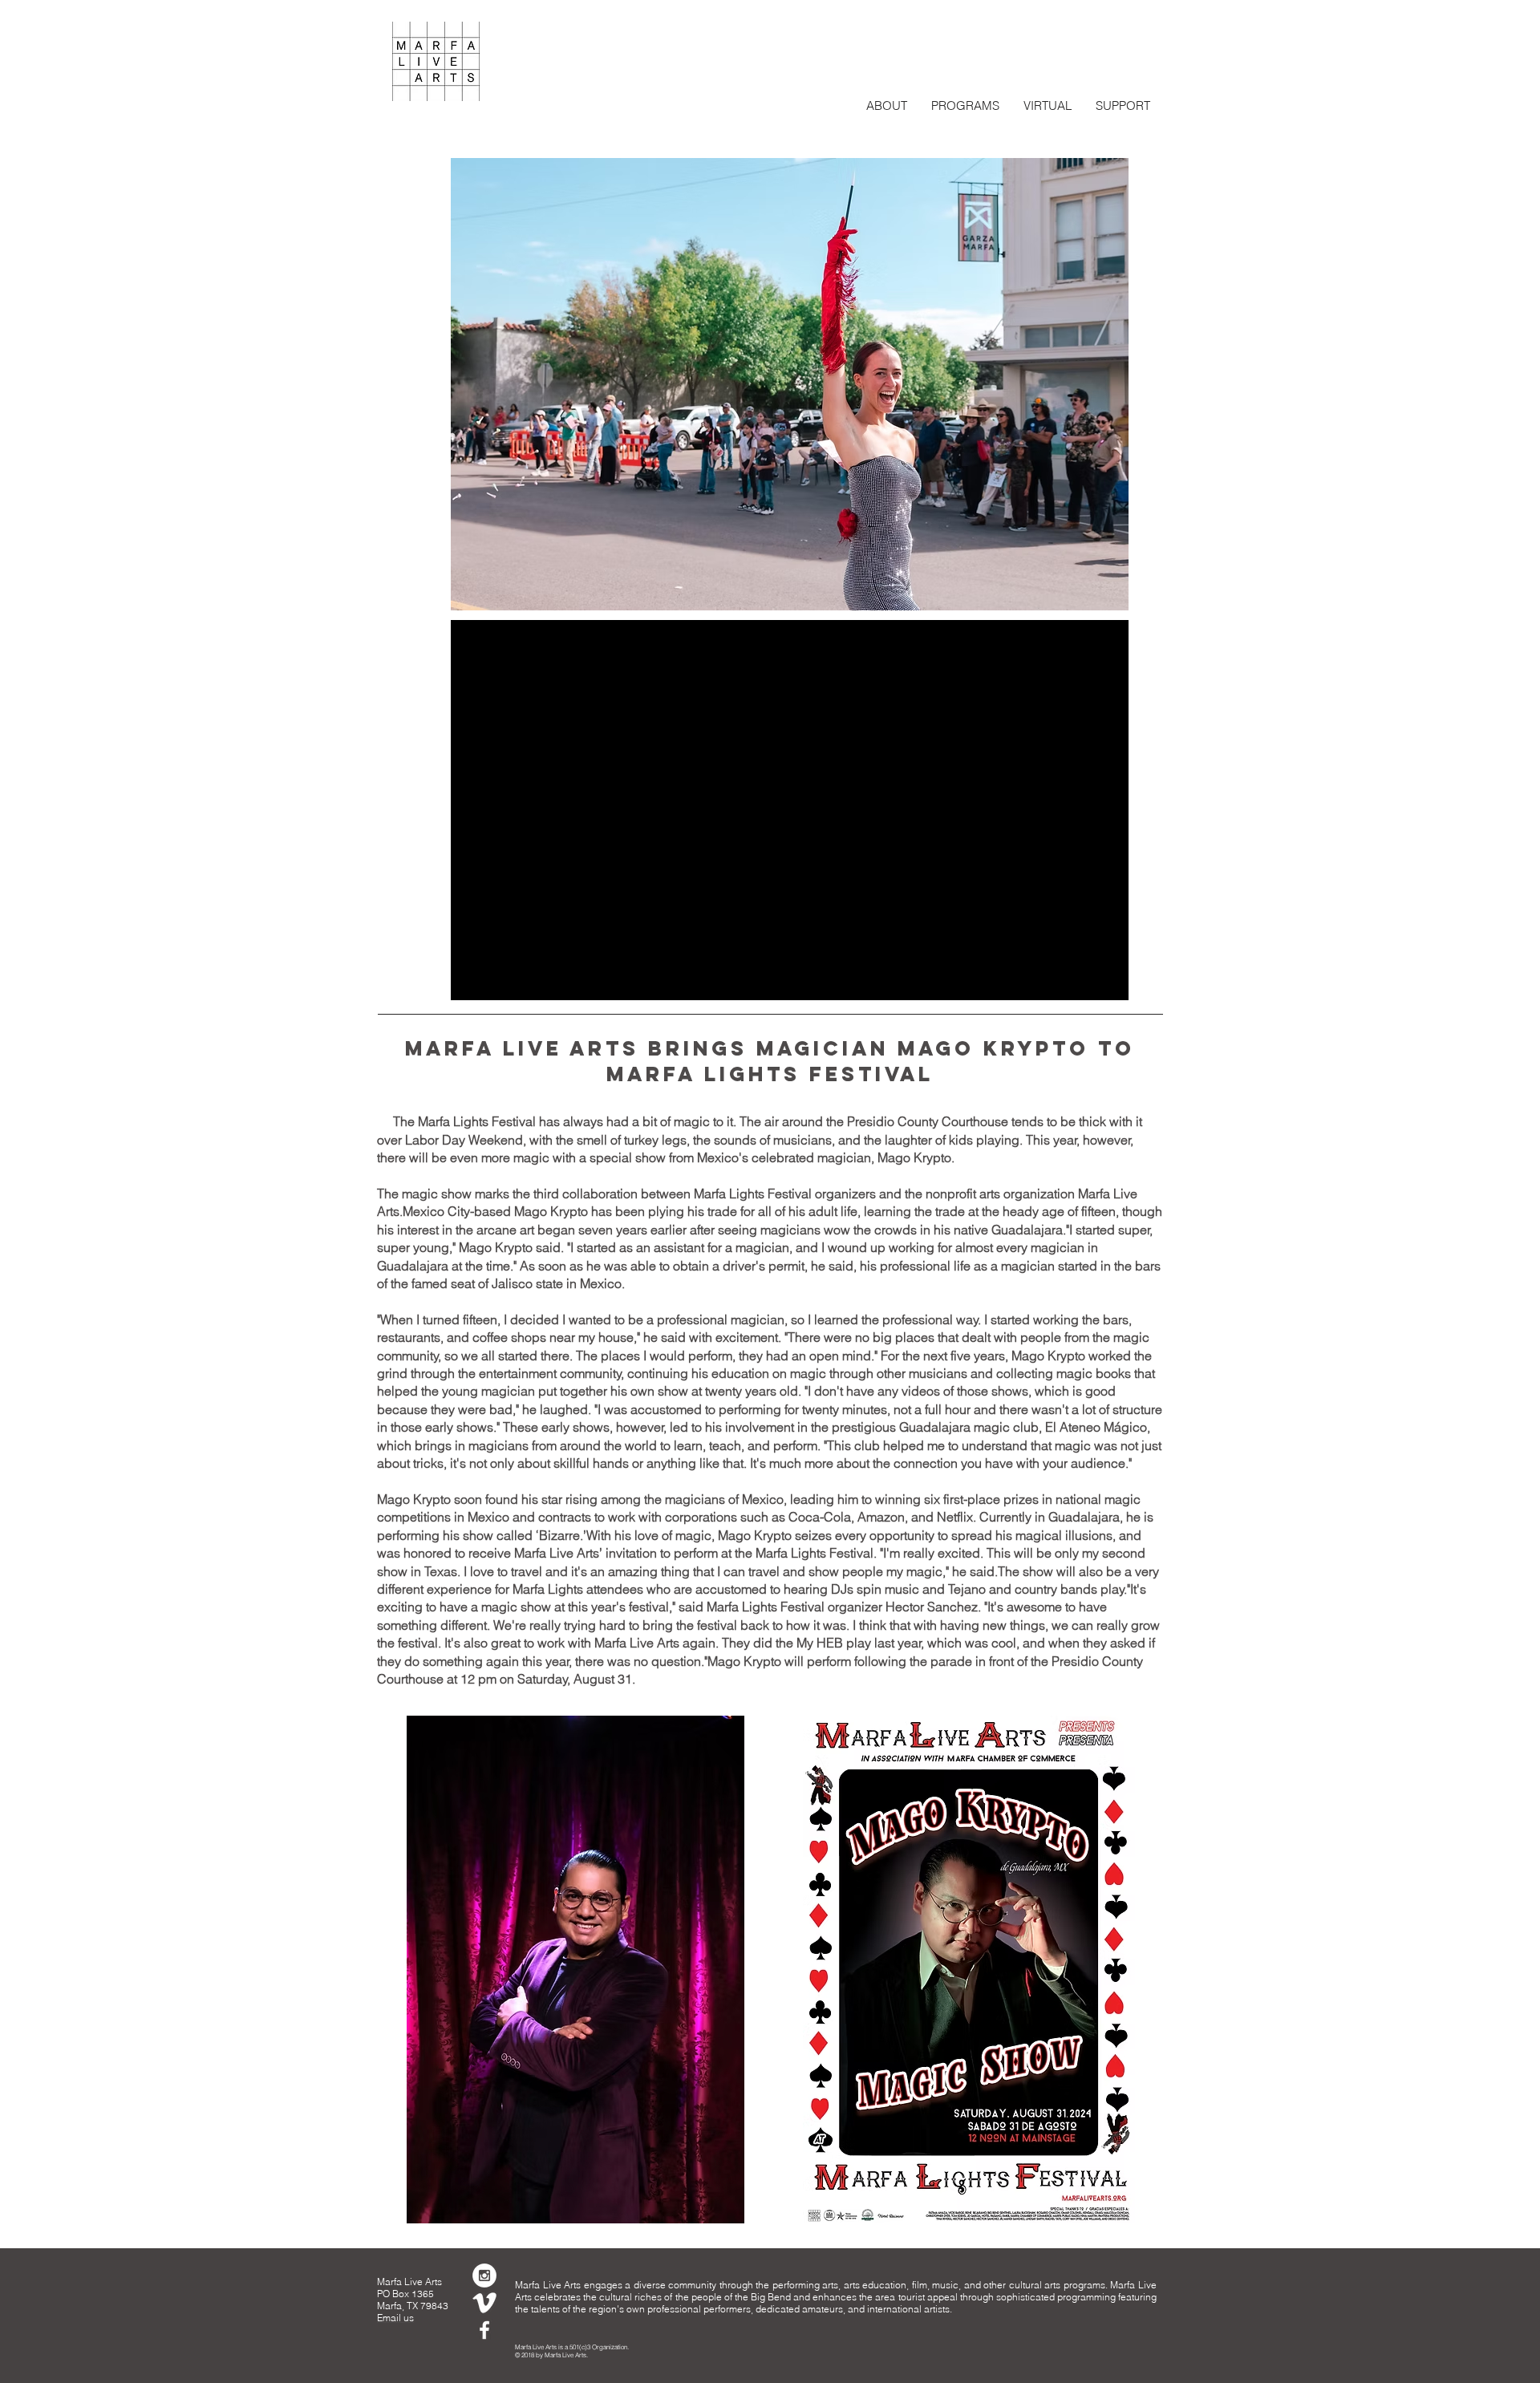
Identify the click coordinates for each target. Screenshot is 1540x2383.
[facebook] (484, 2330)
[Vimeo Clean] (484, 2303)
